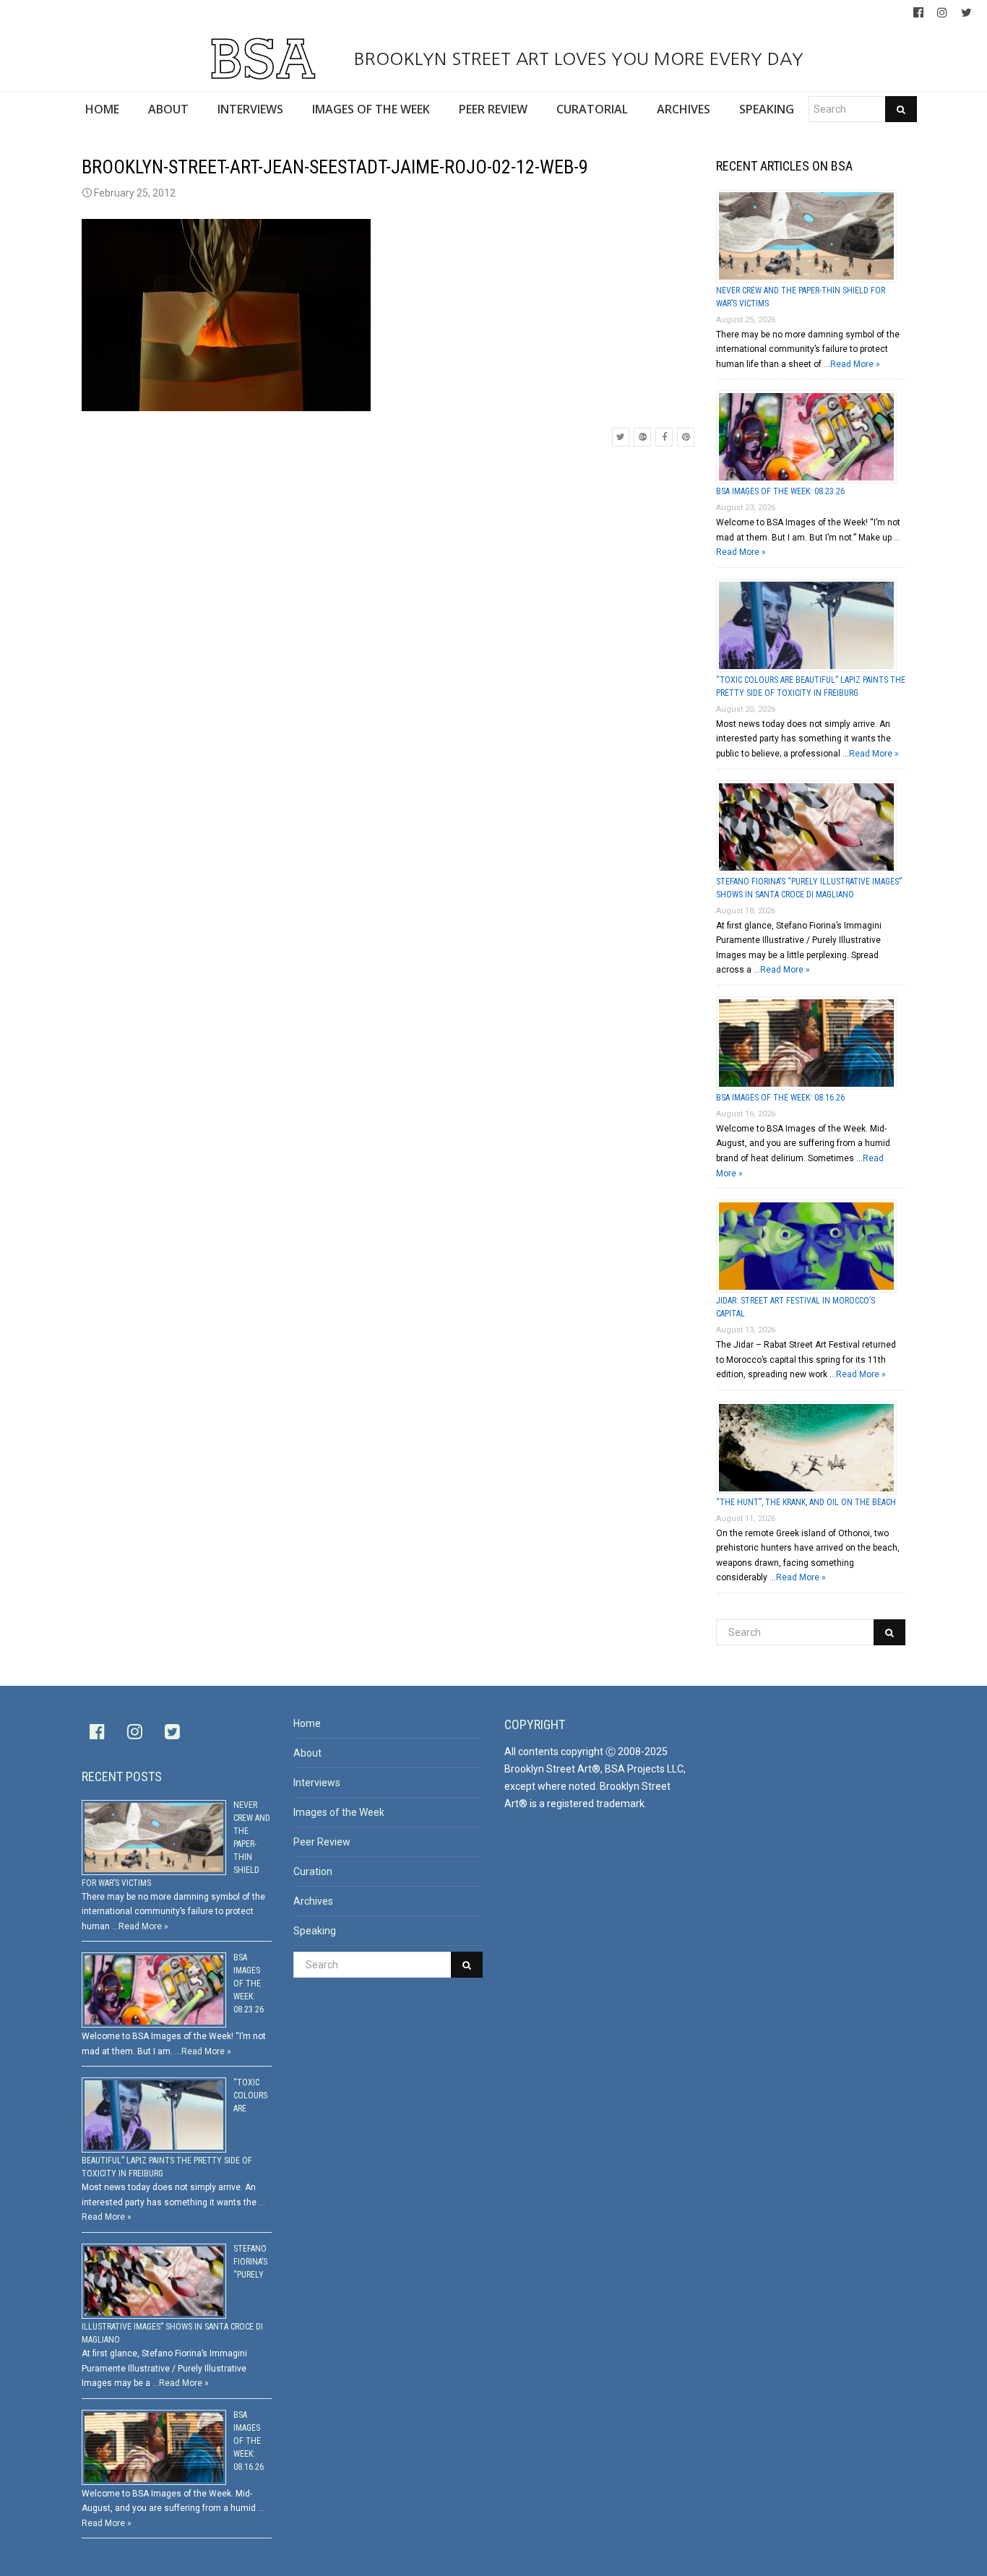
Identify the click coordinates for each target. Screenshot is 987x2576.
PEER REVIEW (493, 109)
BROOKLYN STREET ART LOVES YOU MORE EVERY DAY (576, 59)
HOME (102, 109)
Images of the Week (339, 1812)
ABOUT (168, 109)
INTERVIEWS (250, 109)
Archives (313, 1901)
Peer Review (322, 1842)
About (307, 1753)
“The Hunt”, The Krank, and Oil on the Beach (806, 1502)
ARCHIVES (684, 109)
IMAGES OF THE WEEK (371, 109)
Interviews (317, 1783)
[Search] (901, 109)
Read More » (855, 364)
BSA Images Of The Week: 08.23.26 (780, 491)
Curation (313, 1871)
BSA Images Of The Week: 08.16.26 (780, 1098)
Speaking (315, 1931)
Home (307, 1723)
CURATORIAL (592, 109)
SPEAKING (767, 109)
